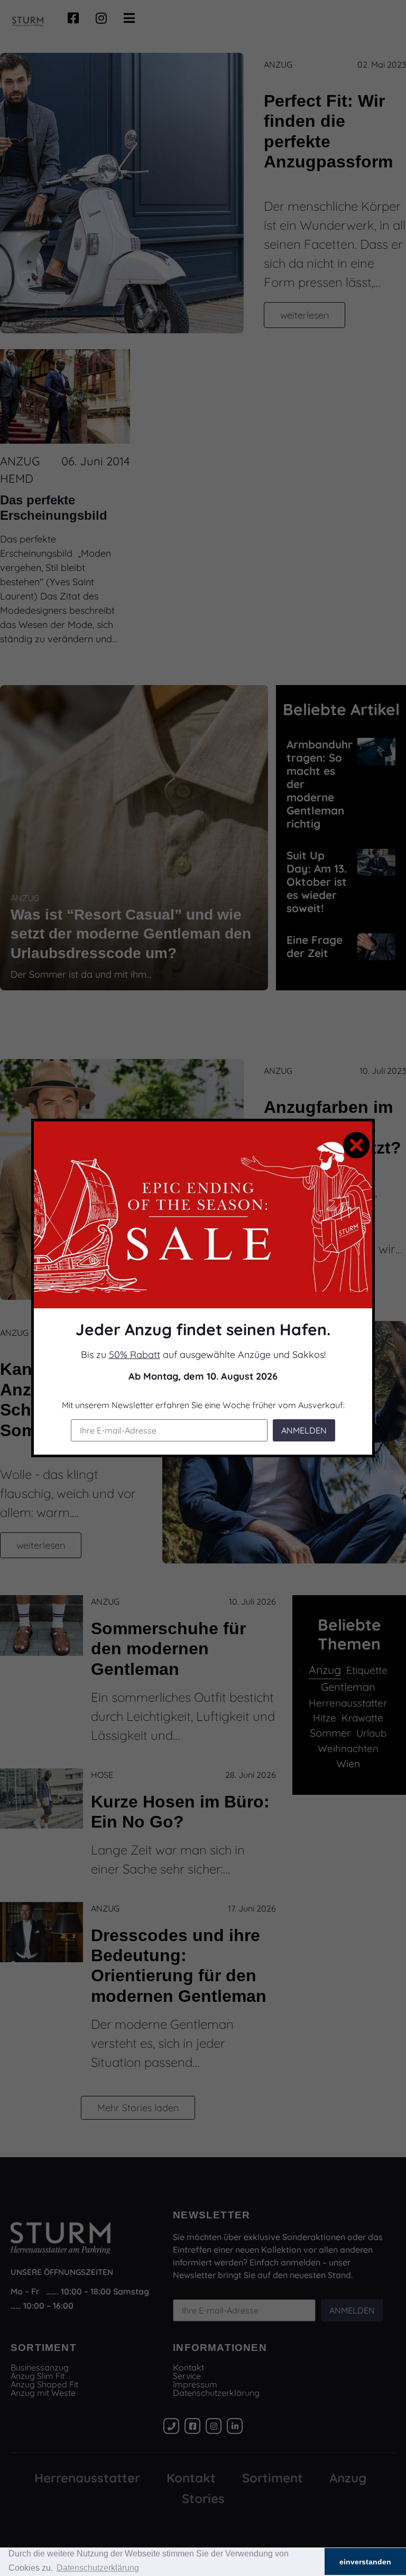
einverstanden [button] (365, 2562)
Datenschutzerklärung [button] (98, 2568)
